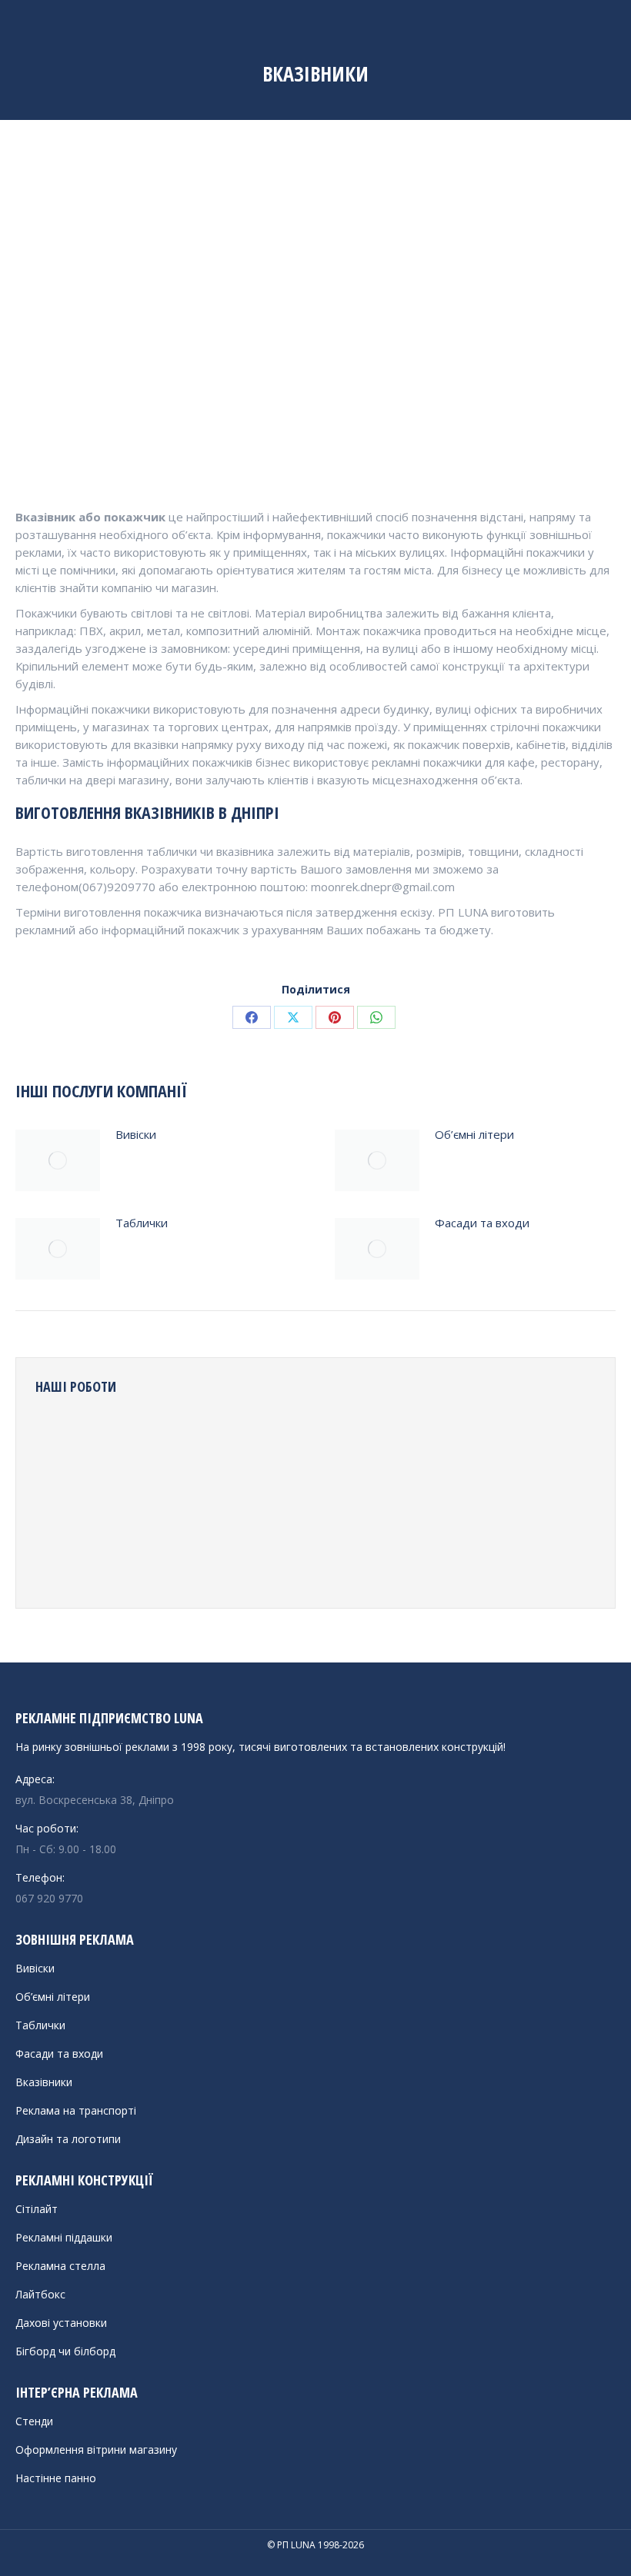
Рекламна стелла (60, 2266)
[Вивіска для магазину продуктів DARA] (184, 1441)
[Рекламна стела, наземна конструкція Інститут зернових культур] (361, 1559)
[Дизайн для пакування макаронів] (302, 1559)
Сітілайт (37, 2209)
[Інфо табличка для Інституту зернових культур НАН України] (302, 1441)
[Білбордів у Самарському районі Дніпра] (65, 1441)
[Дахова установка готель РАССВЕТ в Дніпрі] (480, 1500)
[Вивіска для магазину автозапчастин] (421, 1441)
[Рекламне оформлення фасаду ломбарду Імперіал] (361, 1441)
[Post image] (58, 1160)
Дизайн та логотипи (68, 2139)
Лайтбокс (40, 2294)
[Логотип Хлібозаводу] (124, 1441)
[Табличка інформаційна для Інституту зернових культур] (184, 1559)
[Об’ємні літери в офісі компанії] (124, 1559)
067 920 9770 (49, 1898)
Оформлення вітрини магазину (96, 2450)
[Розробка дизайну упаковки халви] (361, 1500)
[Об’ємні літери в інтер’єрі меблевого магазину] (243, 1500)
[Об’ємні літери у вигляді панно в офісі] (65, 1500)
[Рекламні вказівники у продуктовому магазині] (243, 1441)
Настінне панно (56, 2478)
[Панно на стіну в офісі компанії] (302, 1500)
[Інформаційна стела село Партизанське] (243, 1559)
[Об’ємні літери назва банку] (539, 1441)
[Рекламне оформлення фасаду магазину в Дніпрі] (480, 1441)
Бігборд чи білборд (65, 2351)
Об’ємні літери (474, 1134)
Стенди (34, 2421)
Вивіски (136, 1134)
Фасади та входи (482, 1223)
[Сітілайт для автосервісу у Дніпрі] (421, 1500)
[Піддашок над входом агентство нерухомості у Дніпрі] (184, 1500)
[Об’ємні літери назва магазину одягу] (539, 1500)
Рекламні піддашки (64, 2237)
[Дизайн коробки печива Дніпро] (124, 1500)
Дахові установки (61, 2323)
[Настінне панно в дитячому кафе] (65, 1559)
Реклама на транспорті (76, 2110)
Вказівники (44, 2082)
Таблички (142, 1223)
